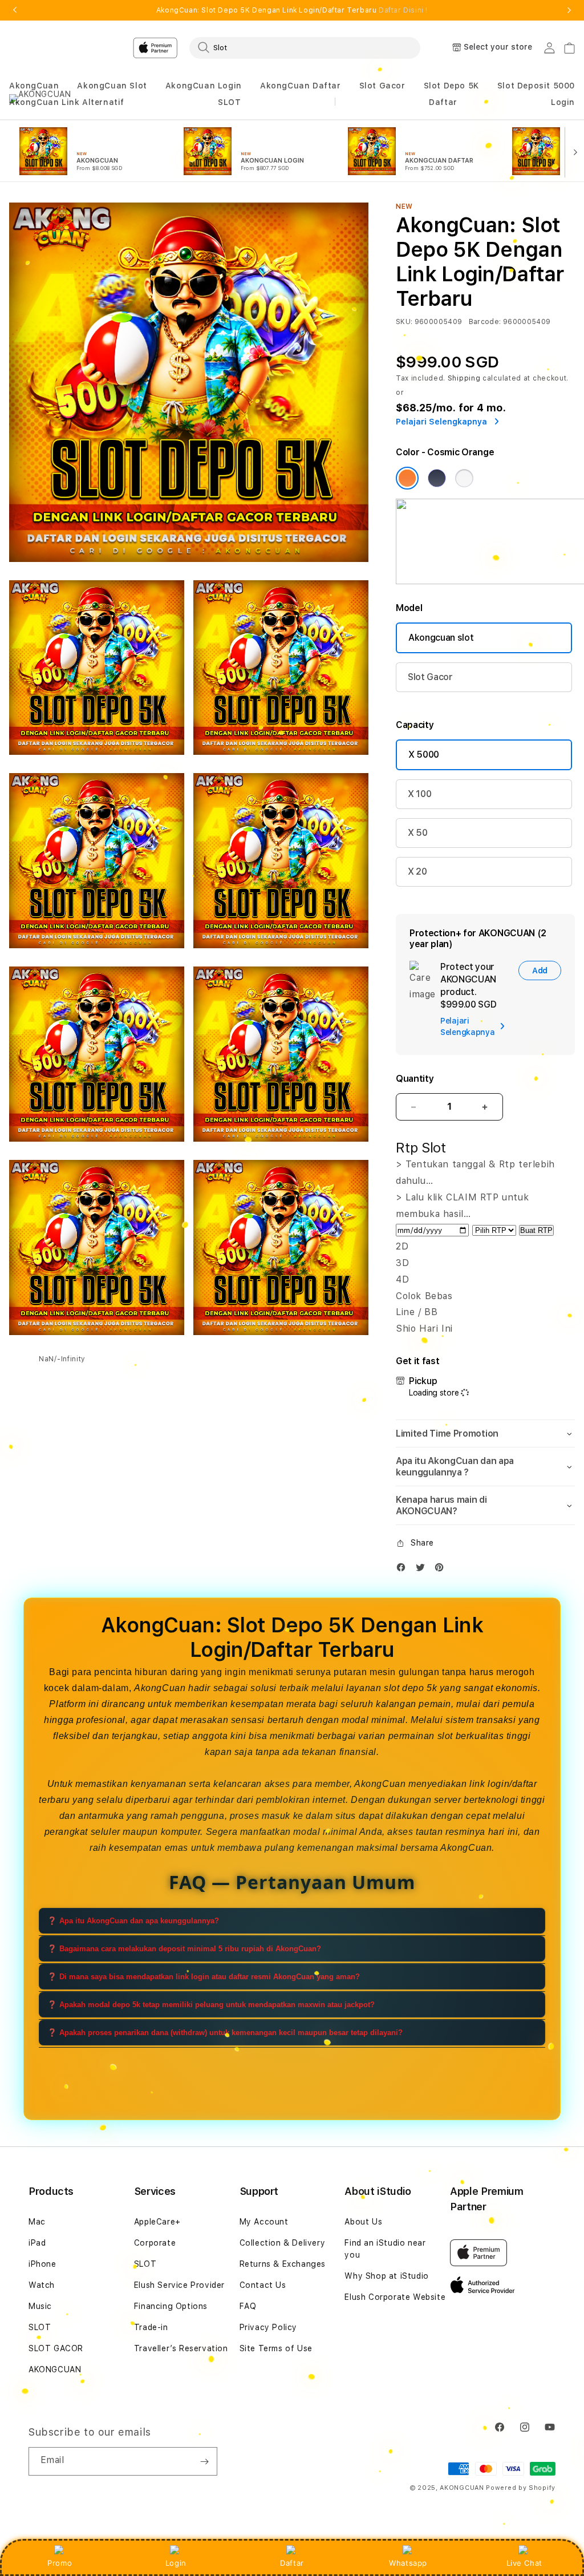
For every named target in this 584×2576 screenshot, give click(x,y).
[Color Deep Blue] (437, 478)
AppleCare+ (157, 2222)
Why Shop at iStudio (386, 2276)
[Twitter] (423, 1570)
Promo (60, 2563)
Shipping (464, 378)
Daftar (292, 2563)
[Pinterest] (442, 1570)
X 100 (419, 794)
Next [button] (569, 10)
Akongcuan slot (441, 638)
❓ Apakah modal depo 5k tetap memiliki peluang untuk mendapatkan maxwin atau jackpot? (211, 2005)
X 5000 (424, 755)
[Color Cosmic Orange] (407, 478)
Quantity (415, 1079)
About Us (363, 2222)
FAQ (248, 2306)
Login (176, 2563)
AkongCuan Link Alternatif (67, 102)
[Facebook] (404, 1570)
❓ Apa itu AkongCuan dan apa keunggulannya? (133, 1921)
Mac (37, 2222)
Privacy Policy (268, 2327)
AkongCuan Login (204, 86)
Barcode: (485, 322)
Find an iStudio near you (385, 2249)
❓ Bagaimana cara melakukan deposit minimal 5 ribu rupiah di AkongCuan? (184, 1949)
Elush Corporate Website (395, 2297)
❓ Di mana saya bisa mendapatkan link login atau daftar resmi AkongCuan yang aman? (204, 1977)
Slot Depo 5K (451, 86)
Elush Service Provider (179, 2285)
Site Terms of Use (276, 2348)
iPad (37, 2243)
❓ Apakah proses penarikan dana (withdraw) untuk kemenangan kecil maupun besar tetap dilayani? (225, 2033)
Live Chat (524, 2563)
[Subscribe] (204, 2461)
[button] (34, 86)
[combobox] (305, 47)
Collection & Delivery (283, 2243)
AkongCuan (34, 86)
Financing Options (171, 2306)
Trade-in (151, 2327)
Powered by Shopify (521, 2488)
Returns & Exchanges (283, 2264)
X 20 (417, 872)
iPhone (42, 2264)
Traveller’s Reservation (181, 2348)
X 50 (418, 833)
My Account (264, 2222)
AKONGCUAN (55, 2369)
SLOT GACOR (56, 2348)
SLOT (229, 102)
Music (40, 2306)
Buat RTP (536, 1230)
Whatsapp (408, 2563)
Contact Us (263, 2285)
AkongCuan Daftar (301, 86)
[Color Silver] (464, 478)
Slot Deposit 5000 (536, 86)
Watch (42, 2285)
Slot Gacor (382, 86)
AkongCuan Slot (112, 86)
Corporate (155, 2243)
